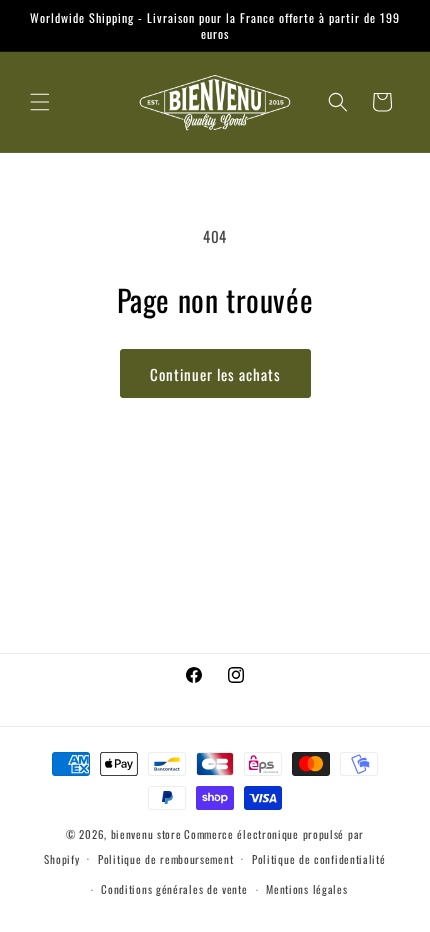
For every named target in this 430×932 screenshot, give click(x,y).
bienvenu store (146, 834)
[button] (40, 102)
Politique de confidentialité (319, 859)
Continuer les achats (215, 374)
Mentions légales (306, 889)
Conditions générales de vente (174, 889)
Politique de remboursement (165, 859)
